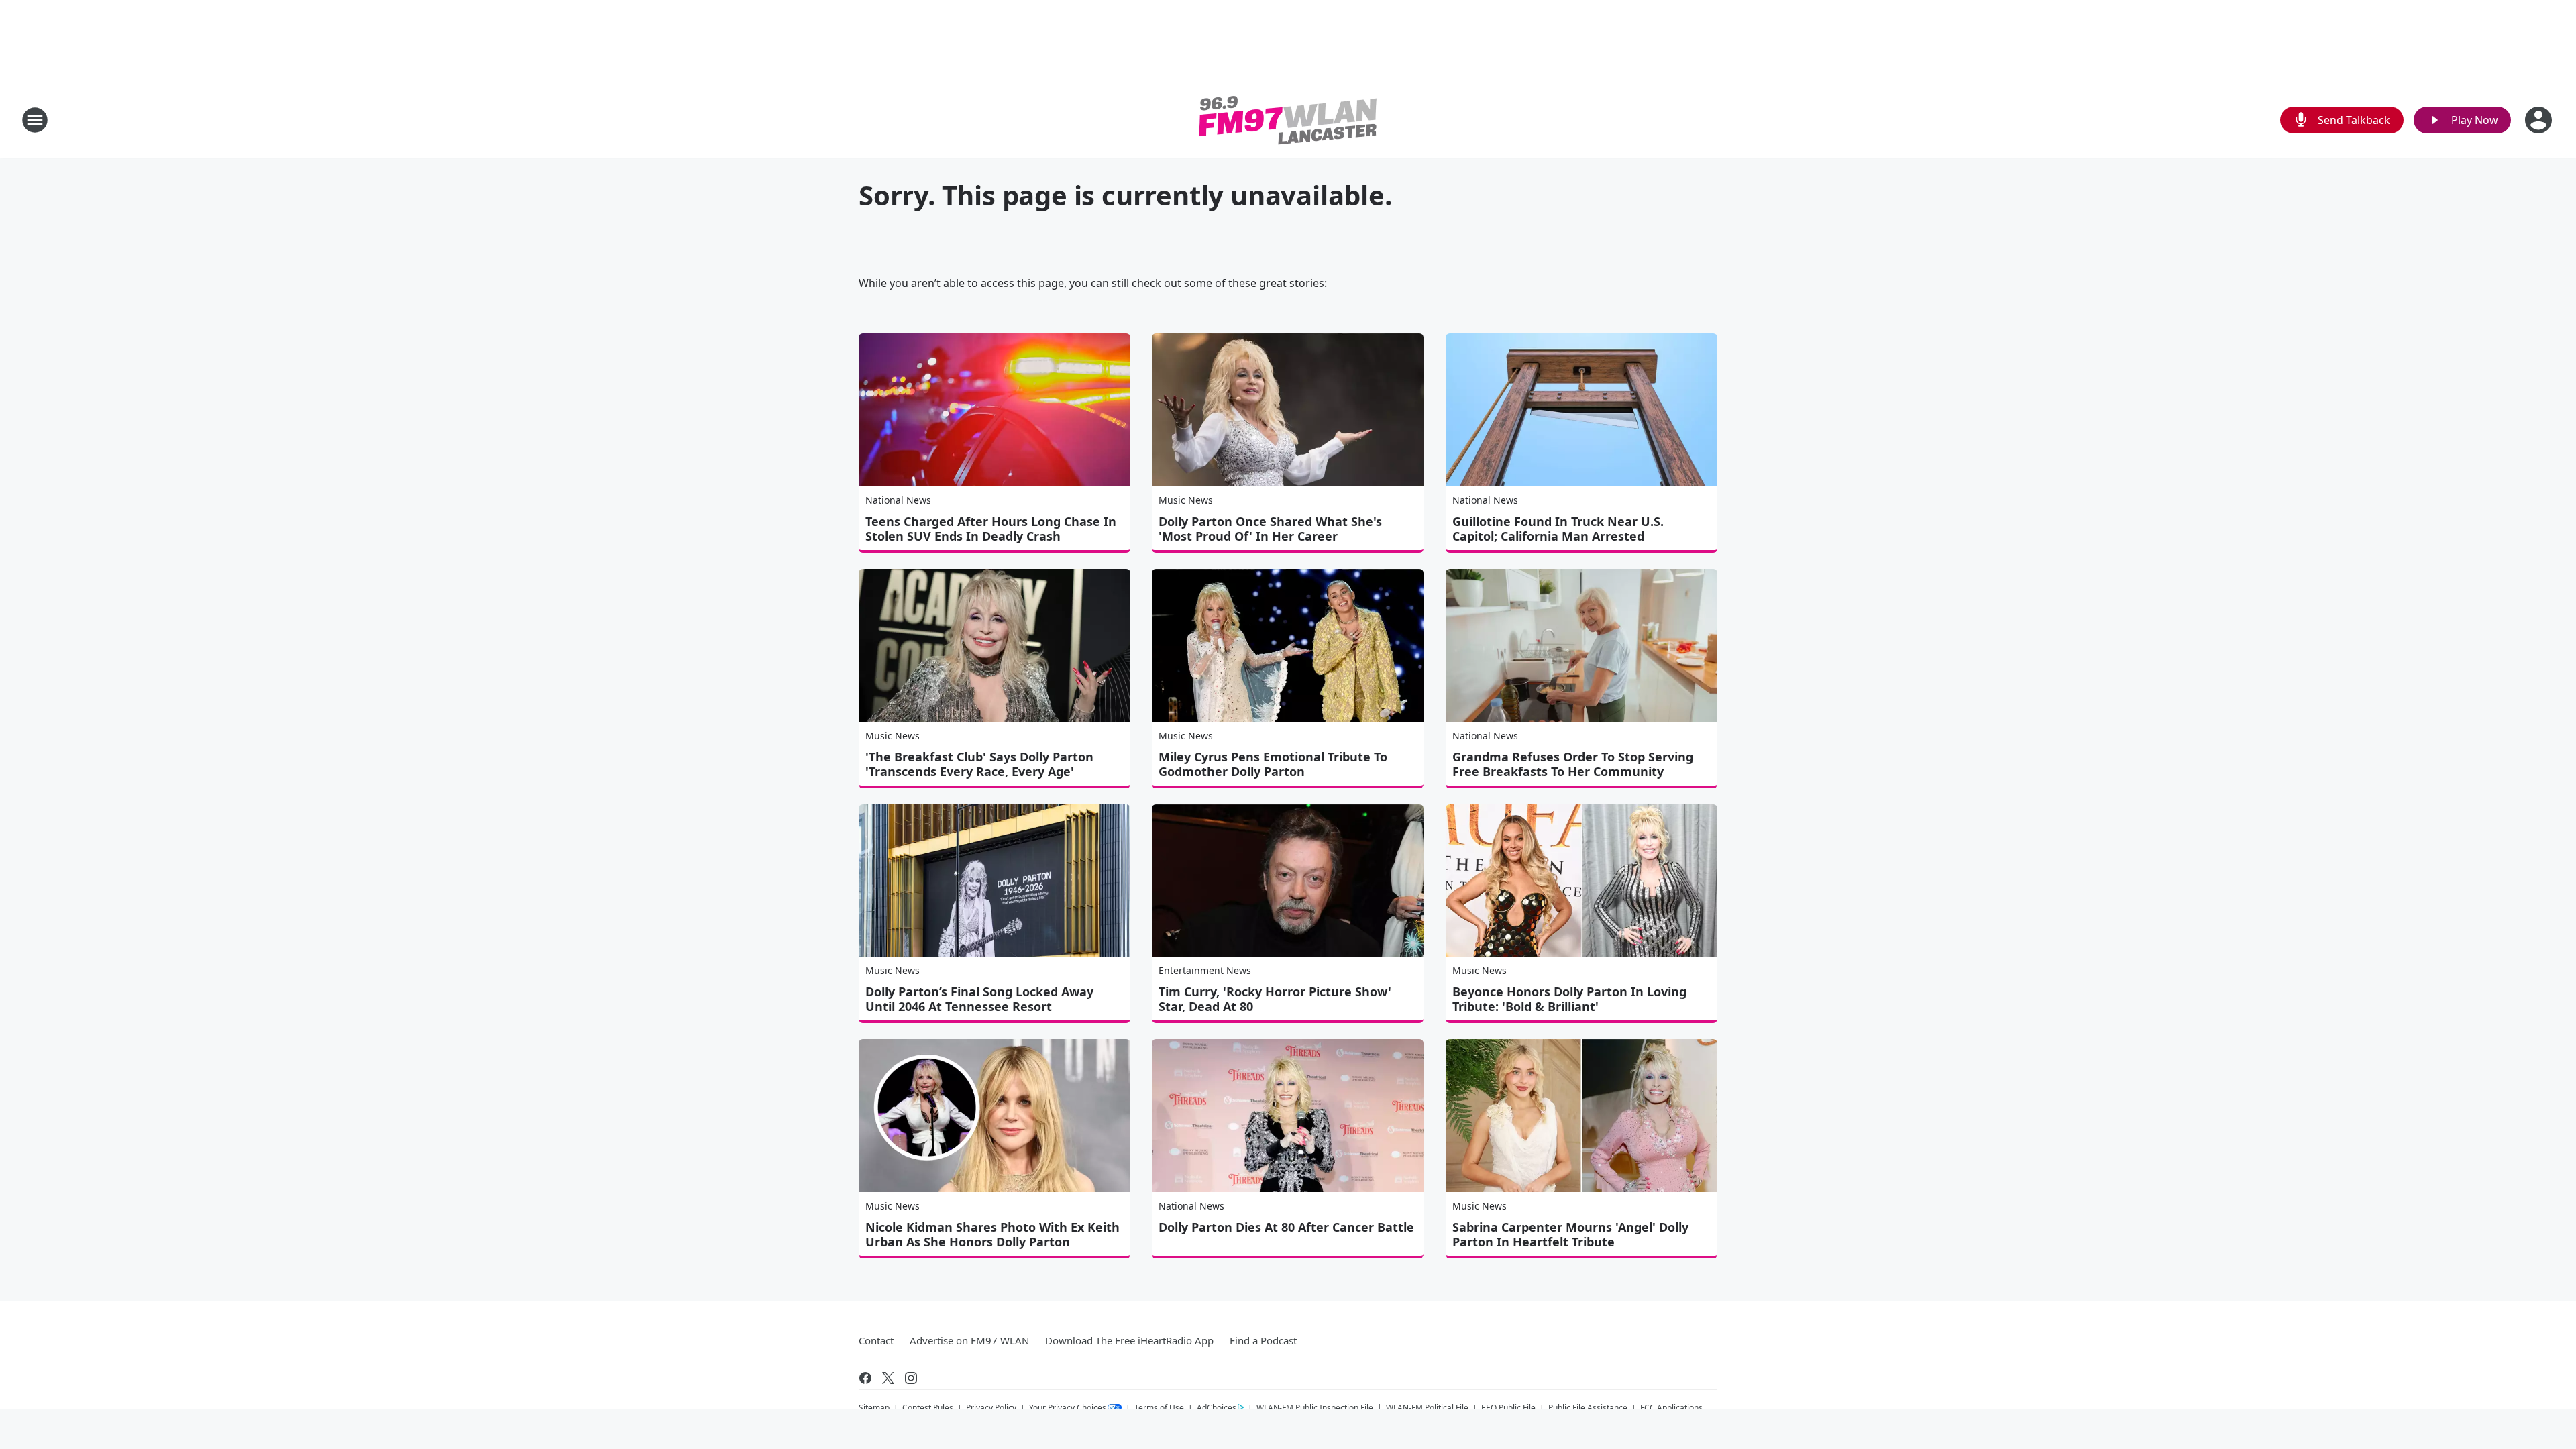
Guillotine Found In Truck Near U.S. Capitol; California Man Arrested (1558, 529)
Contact (876, 1340)
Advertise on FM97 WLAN (969, 1340)
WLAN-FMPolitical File (1427, 1408)
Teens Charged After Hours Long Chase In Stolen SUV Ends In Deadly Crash (991, 529)
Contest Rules (928, 1408)
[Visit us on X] (888, 1378)
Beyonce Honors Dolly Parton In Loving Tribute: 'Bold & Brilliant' (1569, 999)
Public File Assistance (1588, 1408)
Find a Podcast (1263, 1340)
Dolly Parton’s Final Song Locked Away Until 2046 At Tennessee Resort (979, 999)
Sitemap (874, 1408)
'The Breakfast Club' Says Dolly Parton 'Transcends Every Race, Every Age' (979, 764)
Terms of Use (1159, 1408)
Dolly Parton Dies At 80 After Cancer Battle (1286, 1227)
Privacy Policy (991, 1408)
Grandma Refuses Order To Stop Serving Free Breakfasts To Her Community (1573, 764)
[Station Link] (1288, 120)
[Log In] (2540, 120)
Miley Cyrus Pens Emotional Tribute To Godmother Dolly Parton (1273, 764)
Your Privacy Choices (1068, 1408)
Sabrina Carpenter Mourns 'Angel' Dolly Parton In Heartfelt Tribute (1570, 1234)
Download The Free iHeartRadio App (1129, 1340)
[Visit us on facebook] (865, 1378)
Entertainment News (1205, 970)
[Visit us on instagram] (911, 1378)
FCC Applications (1671, 1407)
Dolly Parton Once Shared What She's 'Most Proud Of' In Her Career (1270, 529)
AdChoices (1217, 1408)
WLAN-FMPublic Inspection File (1315, 1407)
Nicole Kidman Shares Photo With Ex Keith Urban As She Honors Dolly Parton (992, 1234)
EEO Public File (1508, 1408)
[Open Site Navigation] (35, 120)
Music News (1186, 500)
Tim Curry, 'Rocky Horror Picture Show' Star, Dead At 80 (1275, 999)
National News (898, 500)
